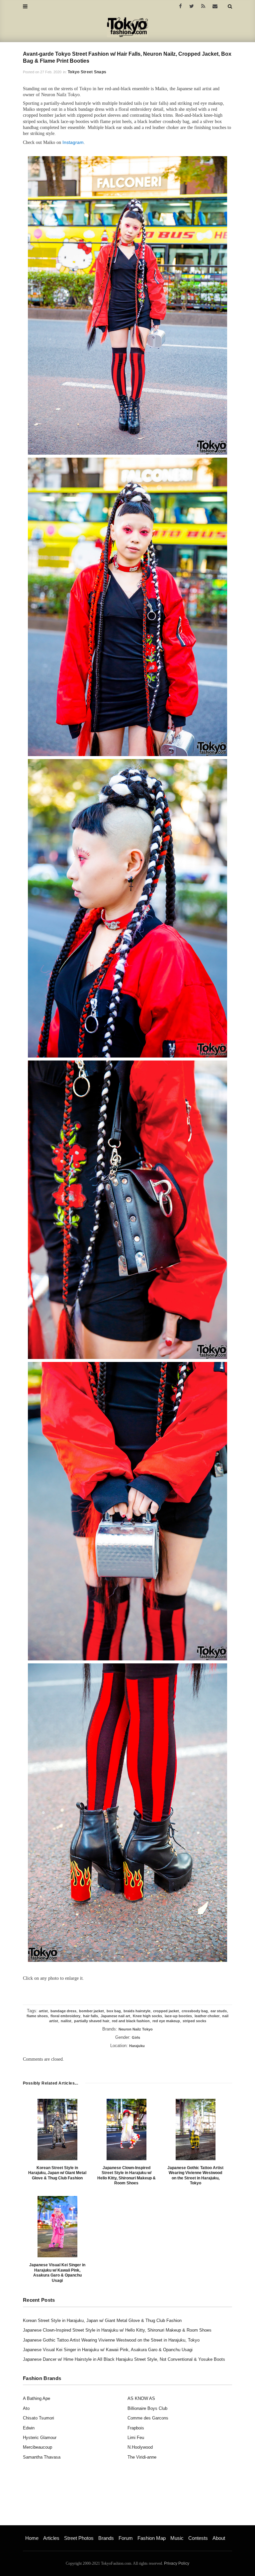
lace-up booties (178, 2016)
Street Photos (79, 2538)
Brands (106, 2538)
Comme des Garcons (148, 2418)
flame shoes (37, 2016)
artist (43, 2011)
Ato (26, 2408)
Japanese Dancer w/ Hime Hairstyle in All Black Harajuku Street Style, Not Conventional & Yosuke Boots (124, 2359)
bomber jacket (91, 2011)
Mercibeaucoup (38, 2447)
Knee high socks (147, 2016)
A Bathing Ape (37, 2398)
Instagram (73, 142)
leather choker (207, 2016)
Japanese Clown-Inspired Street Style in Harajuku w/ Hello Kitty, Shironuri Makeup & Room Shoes (127, 2176)
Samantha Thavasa (42, 2457)
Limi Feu (136, 2438)
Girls (136, 2037)
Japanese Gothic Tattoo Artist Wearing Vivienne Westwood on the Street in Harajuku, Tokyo (195, 2176)
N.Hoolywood (140, 2447)
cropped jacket (166, 2011)
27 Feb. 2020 (51, 72)
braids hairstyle (137, 2011)
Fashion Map (152, 2538)
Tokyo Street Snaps (87, 72)
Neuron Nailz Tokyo (136, 2029)
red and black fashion (131, 2021)
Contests (198, 2538)
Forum (126, 2538)
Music (177, 2538)
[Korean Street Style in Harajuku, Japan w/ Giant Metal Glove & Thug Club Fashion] (57, 2129)
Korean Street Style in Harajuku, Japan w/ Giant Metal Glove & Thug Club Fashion (57, 2173)
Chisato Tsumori (39, 2418)
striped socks (194, 2021)
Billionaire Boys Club (147, 2408)
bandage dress (63, 2011)
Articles (51, 2538)
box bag (114, 2011)
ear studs (219, 2011)
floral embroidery (65, 2016)
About (219, 2538)
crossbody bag (195, 2011)
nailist (66, 2021)
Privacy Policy (177, 2563)
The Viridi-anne (142, 2457)
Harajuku (137, 2046)
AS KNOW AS (141, 2398)
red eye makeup (166, 2021)
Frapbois (136, 2428)
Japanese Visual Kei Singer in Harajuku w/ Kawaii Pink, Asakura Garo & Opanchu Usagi (57, 2273)
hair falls (90, 2016)
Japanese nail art (115, 2016)
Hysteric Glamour (40, 2438)
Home (32, 2538)
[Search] (230, 6)
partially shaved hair (92, 2021)
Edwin (29, 2428)
